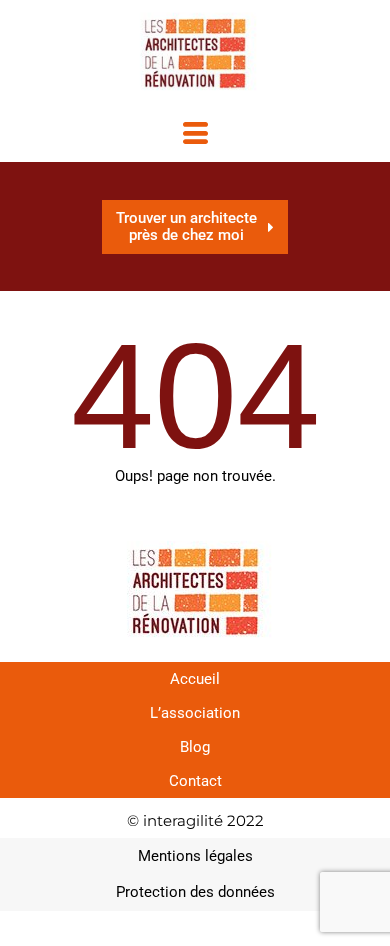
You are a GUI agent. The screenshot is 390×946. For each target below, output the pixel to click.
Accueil (195, 679)
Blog (195, 747)
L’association (195, 713)
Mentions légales (195, 856)
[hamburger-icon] (195, 136)
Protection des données (195, 892)
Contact (195, 781)
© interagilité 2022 (195, 820)
